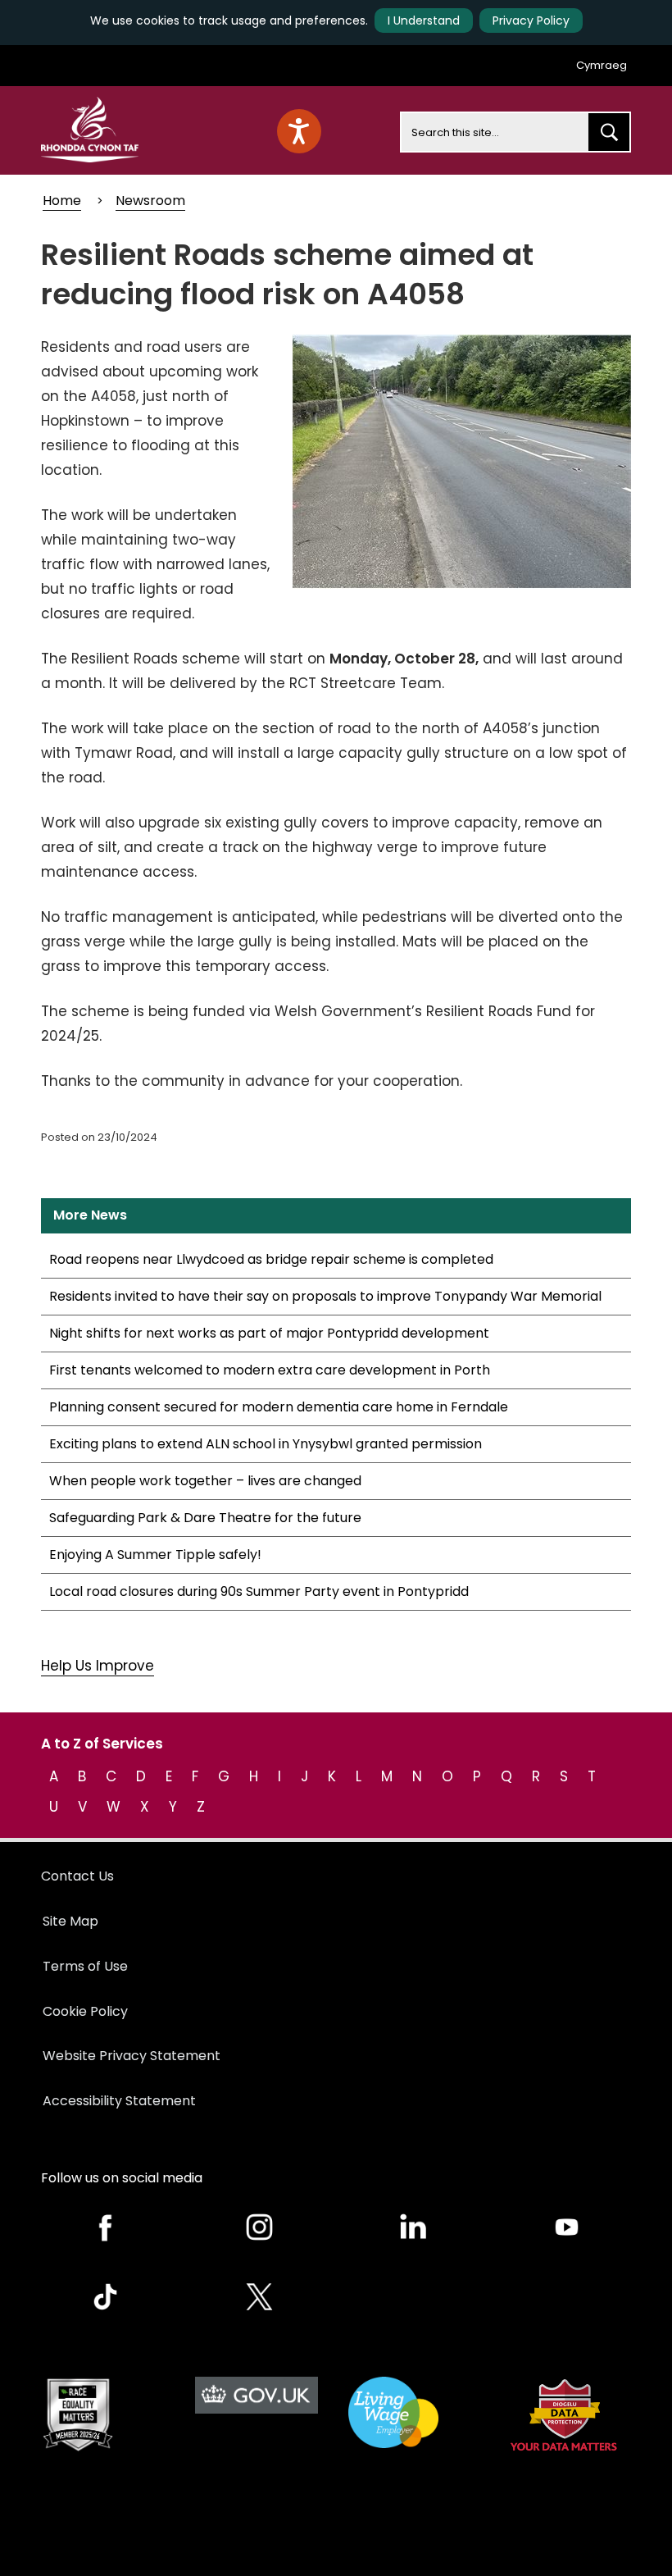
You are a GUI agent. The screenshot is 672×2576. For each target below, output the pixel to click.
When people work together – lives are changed (205, 1481)
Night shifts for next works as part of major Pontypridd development (269, 1333)
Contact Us (77, 1876)
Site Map (70, 1921)
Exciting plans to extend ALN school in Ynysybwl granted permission (266, 1444)
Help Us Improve (98, 1666)
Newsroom (150, 201)
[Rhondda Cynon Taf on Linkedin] (413, 2227)
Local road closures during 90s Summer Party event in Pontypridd (259, 1591)
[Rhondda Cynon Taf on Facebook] (106, 2227)
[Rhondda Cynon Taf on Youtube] (567, 2227)
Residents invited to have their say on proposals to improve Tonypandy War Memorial (325, 1296)
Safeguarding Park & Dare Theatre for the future (205, 1518)
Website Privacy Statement (132, 2056)
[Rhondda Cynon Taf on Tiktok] (106, 2297)
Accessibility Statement (119, 2101)
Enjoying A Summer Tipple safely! (155, 1555)
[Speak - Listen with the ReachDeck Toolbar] (299, 131)
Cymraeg (602, 65)
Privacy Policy (531, 21)
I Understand (424, 21)
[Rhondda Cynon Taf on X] (260, 2297)
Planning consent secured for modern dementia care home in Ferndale (279, 1407)
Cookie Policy (85, 2011)
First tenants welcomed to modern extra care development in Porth (270, 1370)
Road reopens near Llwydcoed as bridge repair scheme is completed (271, 1259)
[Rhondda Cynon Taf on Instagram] (260, 2227)
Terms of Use (85, 1966)
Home (62, 201)
